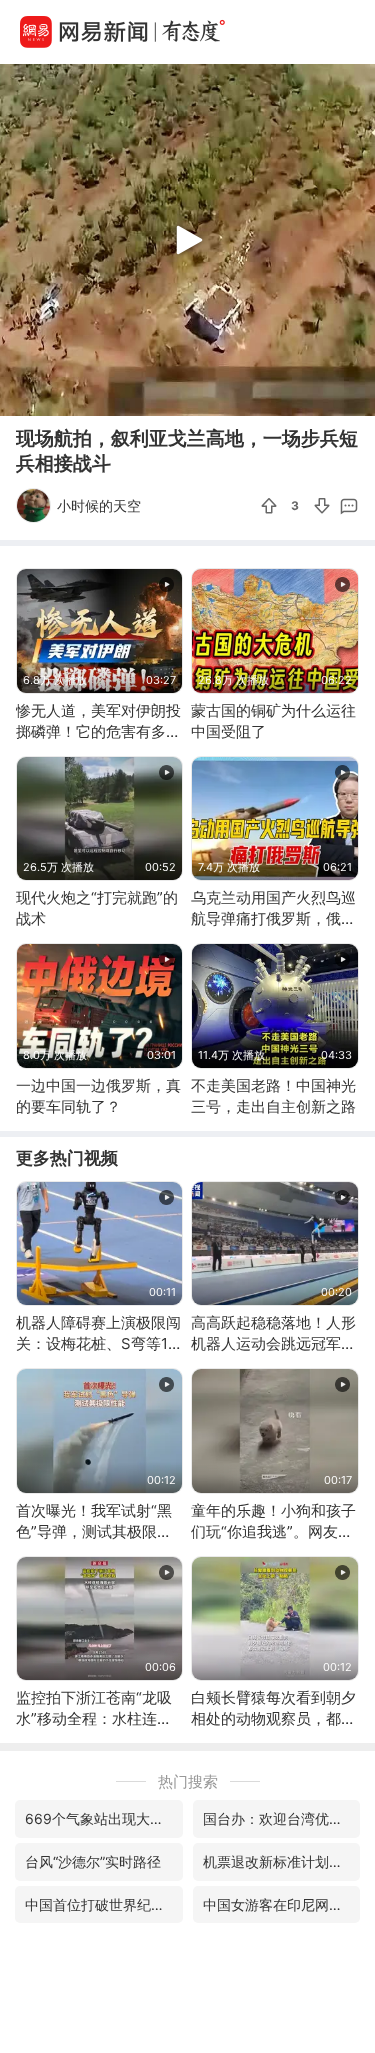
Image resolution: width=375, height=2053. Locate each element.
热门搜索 (188, 1781)
